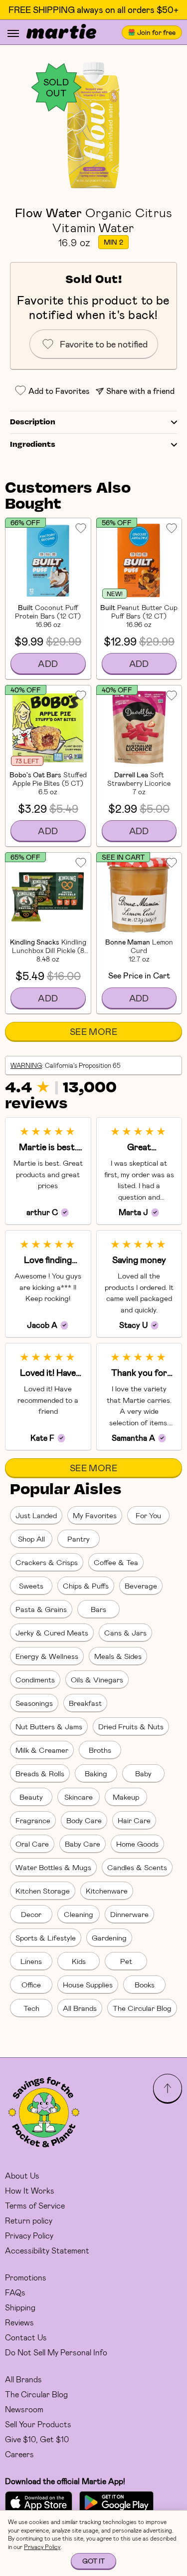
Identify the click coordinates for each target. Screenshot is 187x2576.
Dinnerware (129, 1914)
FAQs (15, 2292)
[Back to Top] (168, 2088)
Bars (98, 1609)
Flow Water (49, 212)
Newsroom (24, 2409)
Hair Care (134, 1820)
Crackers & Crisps (47, 1562)
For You (148, 1515)
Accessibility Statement (47, 2250)
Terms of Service (35, 2205)
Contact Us (26, 2337)
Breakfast (85, 1703)
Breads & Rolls (40, 1773)
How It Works (30, 2190)
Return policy (29, 2220)
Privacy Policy (29, 2235)
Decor (31, 1914)
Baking (96, 1773)
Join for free (156, 32)
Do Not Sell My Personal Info (56, 2352)
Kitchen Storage (43, 1891)
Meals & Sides (118, 1656)
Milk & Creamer (42, 1750)
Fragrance (33, 1820)
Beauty (31, 1797)
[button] (93, 125)
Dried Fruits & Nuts (131, 1726)
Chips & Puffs (86, 1586)
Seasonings (34, 1703)
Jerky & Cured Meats (52, 1632)
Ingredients (33, 445)
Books (145, 1984)
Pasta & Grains (41, 1609)
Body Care (84, 1820)
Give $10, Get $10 (37, 2439)
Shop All (31, 1539)
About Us (22, 2175)
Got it (93, 2561)
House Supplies (88, 1984)
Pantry (79, 1539)
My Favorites (95, 1515)
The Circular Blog (142, 2008)
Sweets (31, 1586)
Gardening (109, 1937)
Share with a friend (140, 391)
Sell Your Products (38, 2424)
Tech (31, 2008)
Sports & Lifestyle (46, 1937)
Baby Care (83, 1844)
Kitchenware (107, 1891)
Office (31, 1984)
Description (33, 422)
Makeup (126, 1797)
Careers (19, 2454)
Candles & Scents (137, 1867)
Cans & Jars (125, 1632)
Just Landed (36, 1515)
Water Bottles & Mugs (53, 1867)
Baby (143, 1773)
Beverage (141, 1586)
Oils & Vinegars (97, 1679)
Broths (100, 1750)
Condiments (35, 1679)
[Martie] (61, 32)
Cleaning (79, 1914)
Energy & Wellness (47, 1656)
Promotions (26, 2277)
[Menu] (13, 33)
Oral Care (32, 1844)
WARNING (26, 1065)
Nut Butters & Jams (49, 1726)
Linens (31, 1961)
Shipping (20, 2307)
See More (93, 1031)
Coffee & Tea (116, 1562)
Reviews (19, 2322)
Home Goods (137, 1844)
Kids (79, 1961)
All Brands (80, 2008)
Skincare (79, 1797)
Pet (126, 1961)
